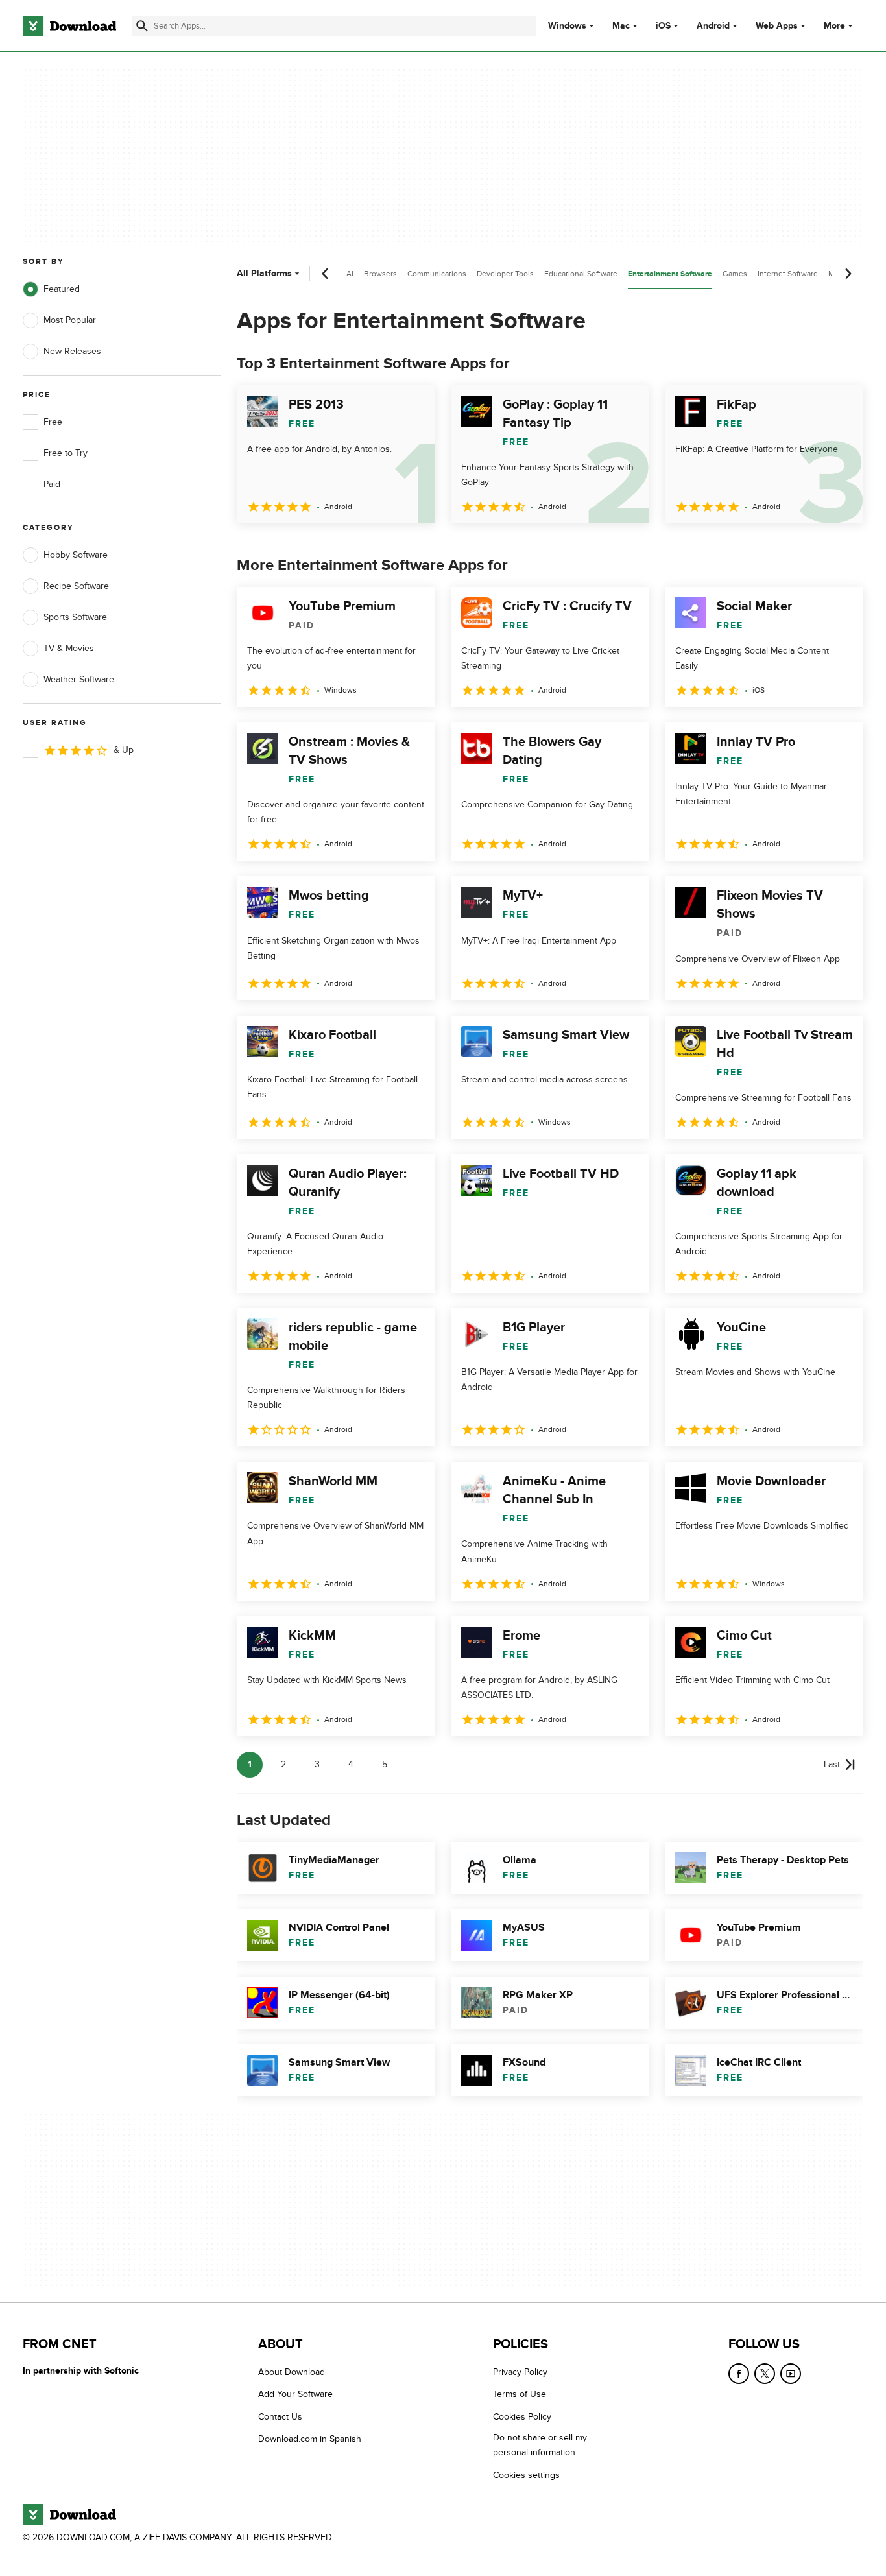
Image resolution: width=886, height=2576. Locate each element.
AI (350, 274)
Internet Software (788, 274)
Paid (52, 484)
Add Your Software (295, 2394)
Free (53, 422)
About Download (292, 2372)
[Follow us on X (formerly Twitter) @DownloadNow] (765, 2374)
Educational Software (581, 274)
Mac (621, 26)
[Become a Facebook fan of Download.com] (739, 2374)
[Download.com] (69, 26)
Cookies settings (526, 2475)
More (834, 26)
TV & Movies (69, 648)
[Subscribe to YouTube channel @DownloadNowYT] (791, 2374)
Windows (567, 26)
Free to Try (66, 453)
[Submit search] (142, 26)
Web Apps (777, 26)
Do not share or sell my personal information (540, 2445)
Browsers (380, 274)
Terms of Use (520, 2394)
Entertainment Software (670, 274)
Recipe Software (76, 586)
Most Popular (70, 320)
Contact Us (280, 2416)
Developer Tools (505, 274)
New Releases (72, 351)
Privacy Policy (520, 2372)
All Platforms (264, 273)
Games (735, 274)
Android (713, 26)
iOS (663, 26)
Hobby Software (76, 555)
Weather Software (79, 679)
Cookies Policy (522, 2416)
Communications (437, 274)
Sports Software (75, 617)
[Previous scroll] (326, 274)
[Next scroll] (848, 274)
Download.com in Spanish (310, 2439)
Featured (62, 289)
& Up (124, 750)
